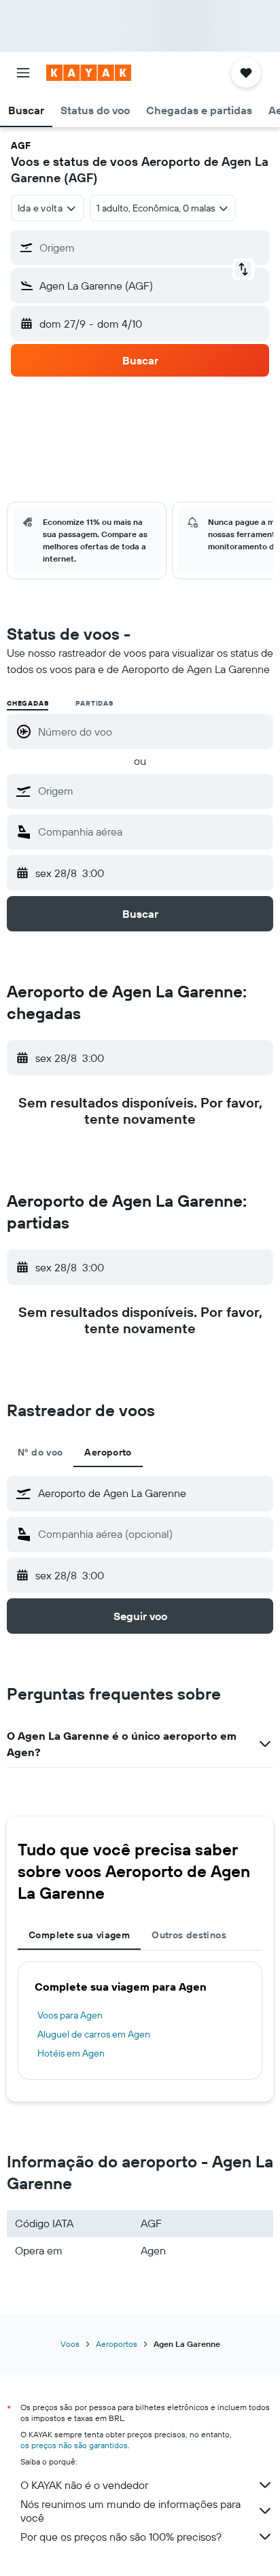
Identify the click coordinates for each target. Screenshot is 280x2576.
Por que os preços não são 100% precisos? (121, 2537)
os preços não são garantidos (74, 2445)
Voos (70, 2344)
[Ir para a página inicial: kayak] (89, 73)
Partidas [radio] (94, 703)
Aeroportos (117, 2344)
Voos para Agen (70, 2015)
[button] (23, 73)
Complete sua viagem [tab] (79, 1935)
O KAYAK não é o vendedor (84, 2485)
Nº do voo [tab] (40, 1452)
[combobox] (152, 791)
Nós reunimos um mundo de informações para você (130, 2511)
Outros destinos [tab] (189, 1935)
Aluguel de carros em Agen (94, 2034)
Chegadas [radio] (28, 703)
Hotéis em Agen (71, 2053)
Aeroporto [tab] (108, 1452)
